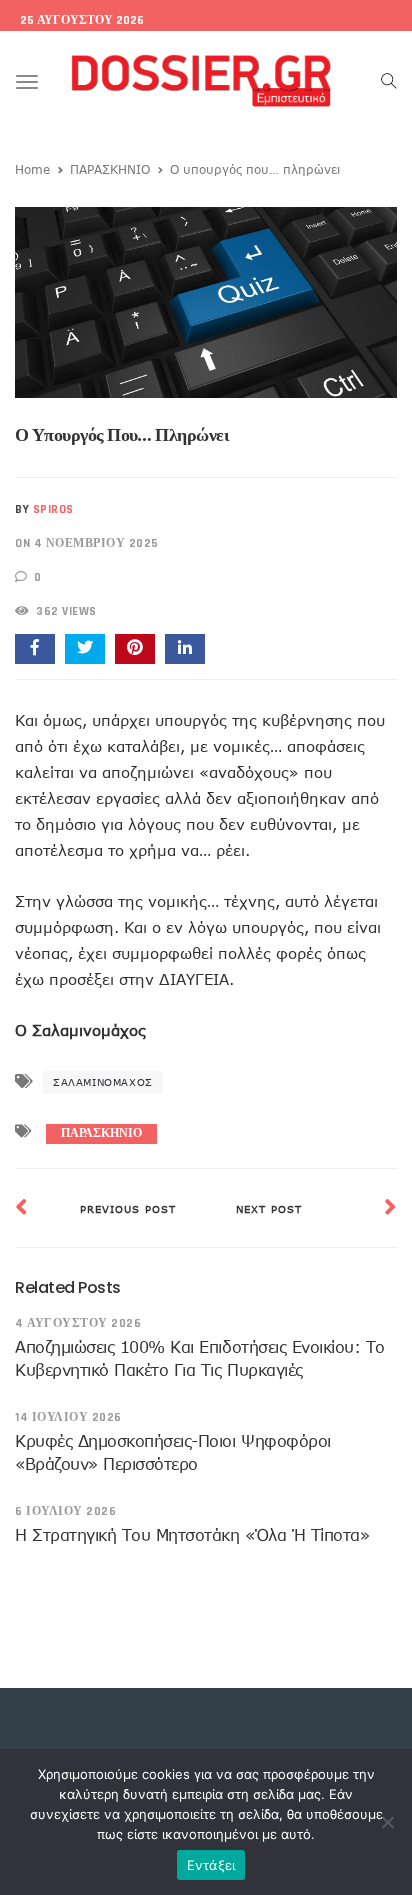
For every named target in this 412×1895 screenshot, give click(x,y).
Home (32, 169)
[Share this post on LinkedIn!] (185, 649)
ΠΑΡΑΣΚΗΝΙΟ (110, 169)
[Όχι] (387, 1822)
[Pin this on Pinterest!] (135, 649)
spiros (53, 509)
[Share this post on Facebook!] (35, 649)
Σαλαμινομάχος (103, 1082)
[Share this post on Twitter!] (85, 649)
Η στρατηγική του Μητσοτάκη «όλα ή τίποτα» (192, 1535)
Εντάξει (211, 1865)
